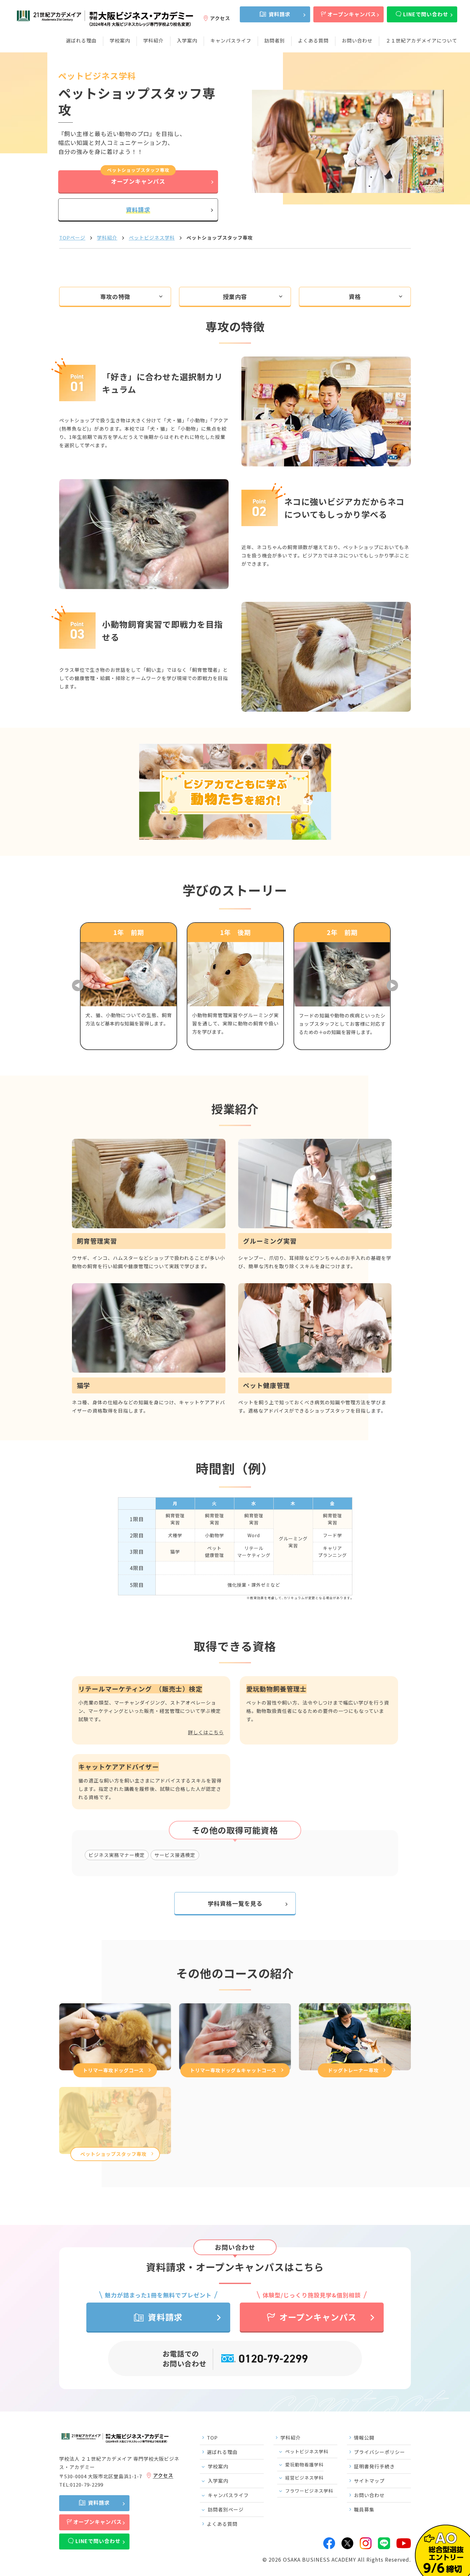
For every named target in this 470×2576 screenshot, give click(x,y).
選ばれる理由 (81, 40)
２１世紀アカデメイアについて (421, 40)
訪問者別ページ (226, 2509)
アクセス (220, 18)
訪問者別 (275, 40)
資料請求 (279, 14)
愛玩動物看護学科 (304, 2465)
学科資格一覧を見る (235, 1903)
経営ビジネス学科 (304, 2478)
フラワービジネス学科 (309, 2491)
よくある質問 (313, 40)
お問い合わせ (357, 40)
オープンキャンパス (352, 14)
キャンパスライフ (231, 40)
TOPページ (72, 238)
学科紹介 (153, 40)
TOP (212, 2438)
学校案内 (120, 40)
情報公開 (364, 2438)
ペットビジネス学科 (152, 238)
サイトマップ (369, 2481)
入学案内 (187, 40)
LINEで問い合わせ (426, 14)
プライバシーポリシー (380, 2452)
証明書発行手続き (374, 2466)
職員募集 (364, 2509)
